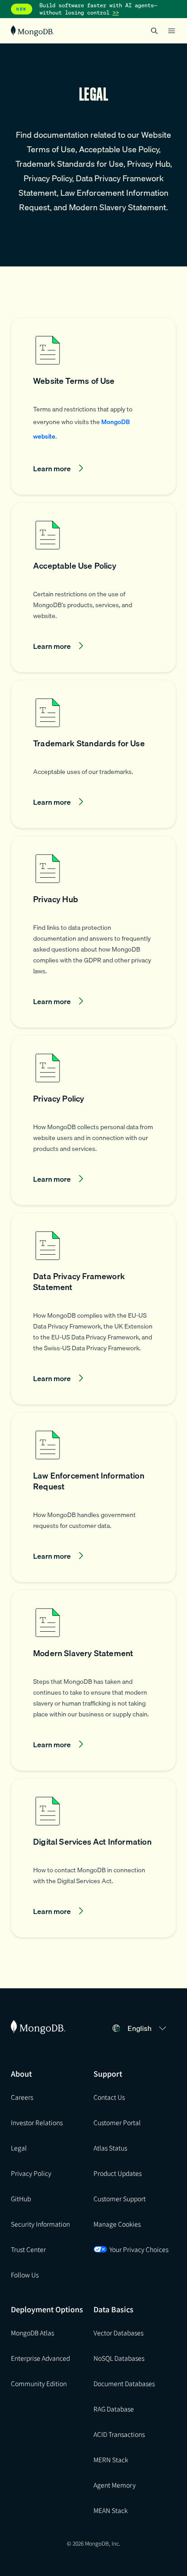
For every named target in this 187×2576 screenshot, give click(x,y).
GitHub (21, 2199)
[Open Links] (172, 31)
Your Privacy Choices (139, 2249)
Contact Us (109, 2097)
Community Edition (39, 2383)
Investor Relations (37, 2122)
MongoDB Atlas (32, 2333)
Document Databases (124, 2383)
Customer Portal (117, 2122)
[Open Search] (154, 31)
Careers (22, 2097)
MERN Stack (111, 2460)
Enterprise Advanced (40, 2358)
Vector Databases (118, 2333)
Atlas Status (110, 2148)
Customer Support (120, 2199)
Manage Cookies (117, 2224)
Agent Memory (115, 2485)
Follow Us (25, 2275)
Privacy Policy (31, 2173)
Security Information (40, 2224)
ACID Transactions (119, 2434)
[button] (93, 406)
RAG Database (114, 2409)
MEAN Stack (111, 2510)
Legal (19, 2148)
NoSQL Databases (119, 2358)
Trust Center (28, 2249)
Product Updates (118, 2173)
